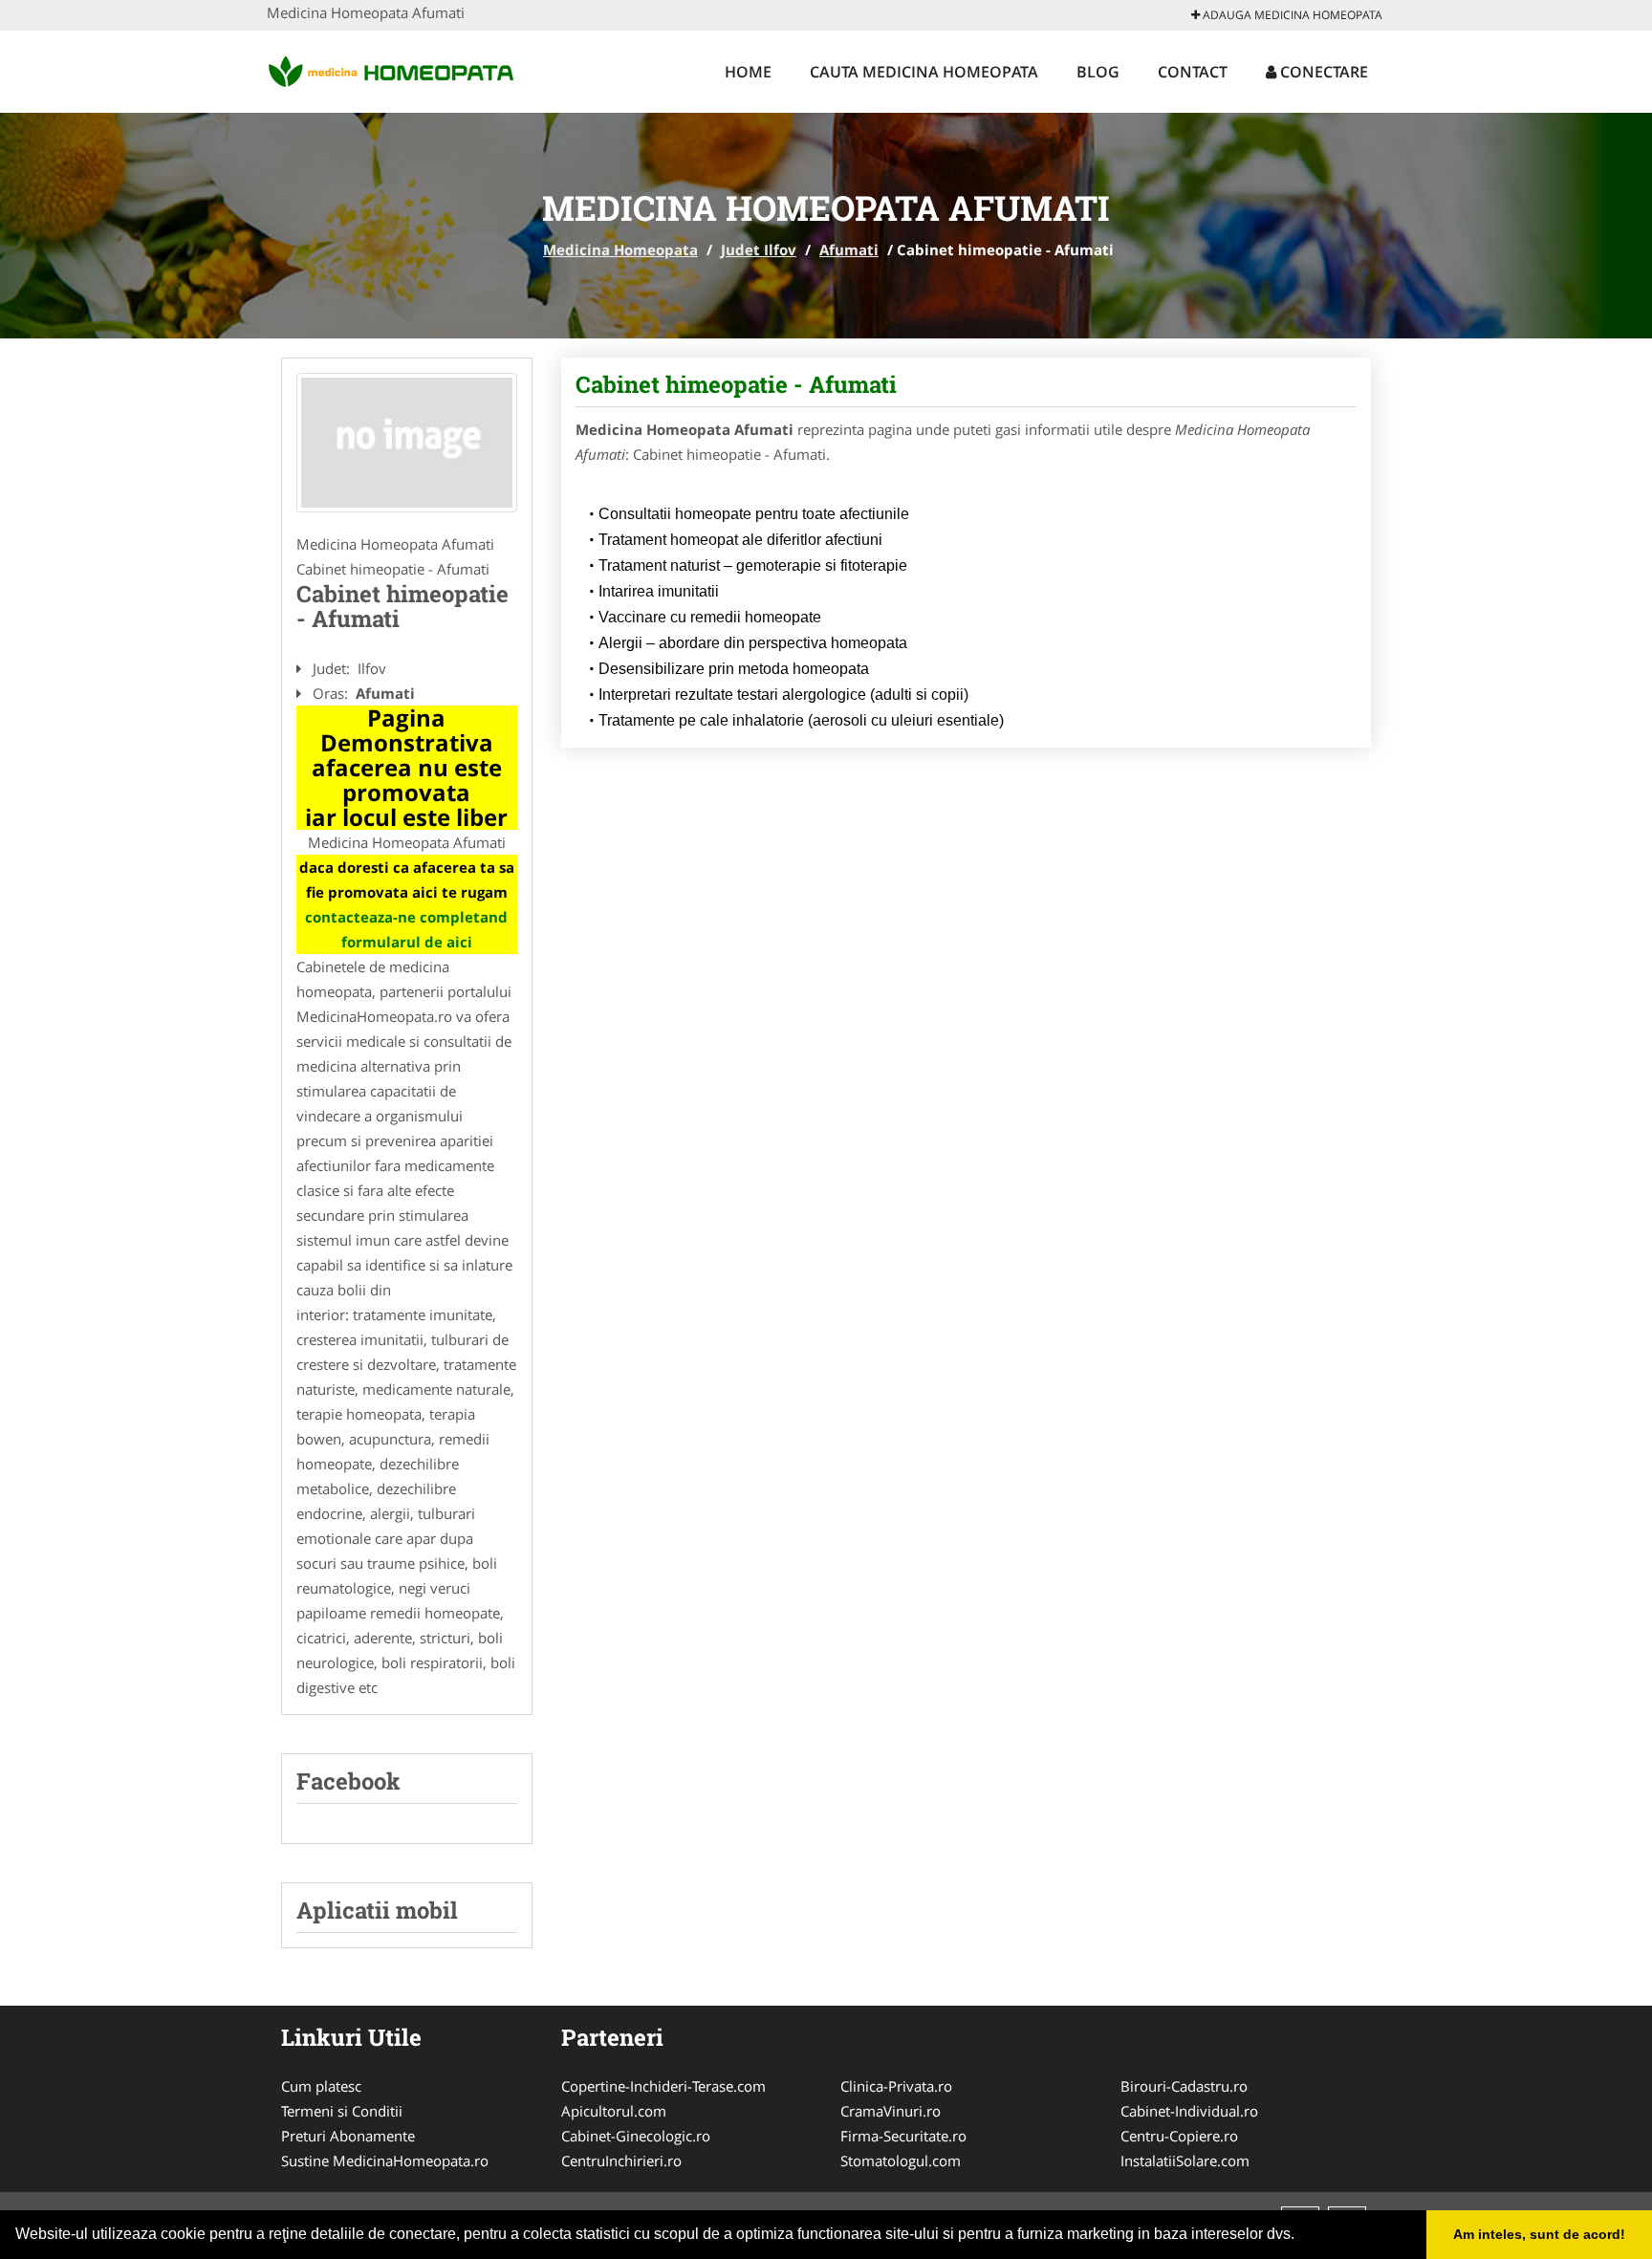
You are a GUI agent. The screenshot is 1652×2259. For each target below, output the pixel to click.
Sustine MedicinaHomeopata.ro (385, 2161)
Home (748, 72)
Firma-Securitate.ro (903, 2136)
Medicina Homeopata (620, 250)
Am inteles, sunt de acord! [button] (1539, 2234)
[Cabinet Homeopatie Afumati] (407, 443)
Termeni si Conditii (342, 2111)
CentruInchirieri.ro (621, 2161)
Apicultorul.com (614, 2111)
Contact (1193, 72)
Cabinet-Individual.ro (1189, 2111)
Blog (1098, 72)
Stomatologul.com (901, 2161)
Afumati (849, 250)
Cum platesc (321, 2086)
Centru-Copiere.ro (1179, 2136)
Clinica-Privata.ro (896, 2086)
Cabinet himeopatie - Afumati (736, 384)
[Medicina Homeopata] (392, 69)
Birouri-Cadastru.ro (1184, 2086)
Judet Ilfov (759, 250)
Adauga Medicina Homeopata (1291, 15)
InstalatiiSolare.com (1185, 2161)
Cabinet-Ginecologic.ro (636, 2136)
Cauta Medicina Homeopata (924, 72)
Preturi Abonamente (348, 2136)
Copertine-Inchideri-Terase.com (663, 2086)
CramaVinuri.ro (891, 2111)
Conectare (1322, 72)
